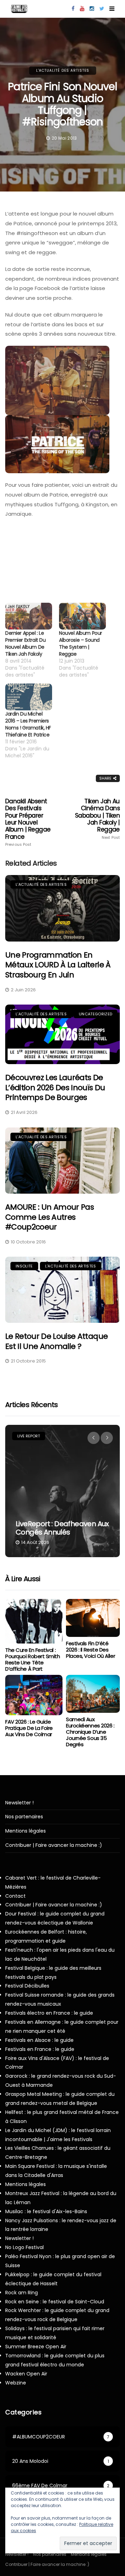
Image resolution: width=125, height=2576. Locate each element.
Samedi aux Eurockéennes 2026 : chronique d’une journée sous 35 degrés (90, 1732)
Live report (29, 1436)
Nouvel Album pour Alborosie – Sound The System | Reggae (81, 643)
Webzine (16, 2383)
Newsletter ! (19, 1803)
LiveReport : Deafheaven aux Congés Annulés (62, 1528)
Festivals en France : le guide (40, 2049)
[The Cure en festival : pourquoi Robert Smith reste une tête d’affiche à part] (34, 1621)
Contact (15, 1896)
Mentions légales (26, 1831)
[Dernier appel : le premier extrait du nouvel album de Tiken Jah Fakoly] (29, 616)
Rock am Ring (22, 2293)
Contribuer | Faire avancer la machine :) (54, 1845)
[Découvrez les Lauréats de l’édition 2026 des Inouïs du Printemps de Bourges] (62, 1034)
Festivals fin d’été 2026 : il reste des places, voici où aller (90, 1650)
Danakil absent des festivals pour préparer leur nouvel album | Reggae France (28, 822)
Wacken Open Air (26, 2374)
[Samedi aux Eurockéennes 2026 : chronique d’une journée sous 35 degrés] (93, 1694)
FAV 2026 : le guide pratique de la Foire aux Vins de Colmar (29, 1728)
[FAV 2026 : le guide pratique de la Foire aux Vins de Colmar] (34, 1695)
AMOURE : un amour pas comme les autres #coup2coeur (49, 1217)
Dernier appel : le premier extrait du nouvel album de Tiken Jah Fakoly (25, 643)
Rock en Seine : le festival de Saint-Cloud (55, 2302)
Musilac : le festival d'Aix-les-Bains (46, 2211)
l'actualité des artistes (63, 71)
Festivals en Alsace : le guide (39, 2040)
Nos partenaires (24, 1817)
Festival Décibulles (27, 1986)
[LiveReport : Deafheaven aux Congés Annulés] (62, 1491)
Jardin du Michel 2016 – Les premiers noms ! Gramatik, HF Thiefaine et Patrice (28, 724)
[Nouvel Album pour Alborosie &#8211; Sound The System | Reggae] (82, 616)
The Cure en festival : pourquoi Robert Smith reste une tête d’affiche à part (33, 1659)
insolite (24, 1266)
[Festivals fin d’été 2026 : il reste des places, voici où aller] (93, 1618)
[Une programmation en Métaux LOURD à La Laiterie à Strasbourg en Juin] (62, 908)
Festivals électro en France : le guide (49, 2013)
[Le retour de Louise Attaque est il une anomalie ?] (62, 1290)
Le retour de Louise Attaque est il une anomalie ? (56, 1341)
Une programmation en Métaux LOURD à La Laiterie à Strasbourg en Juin (58, 965)
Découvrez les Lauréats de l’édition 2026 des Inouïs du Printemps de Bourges (55, 1087)
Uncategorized (95, 1014)
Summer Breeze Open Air (36, 2347)
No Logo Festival (24, 2247)
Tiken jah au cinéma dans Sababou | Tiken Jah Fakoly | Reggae (97, 819)
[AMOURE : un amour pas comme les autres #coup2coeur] (62, 1161)
